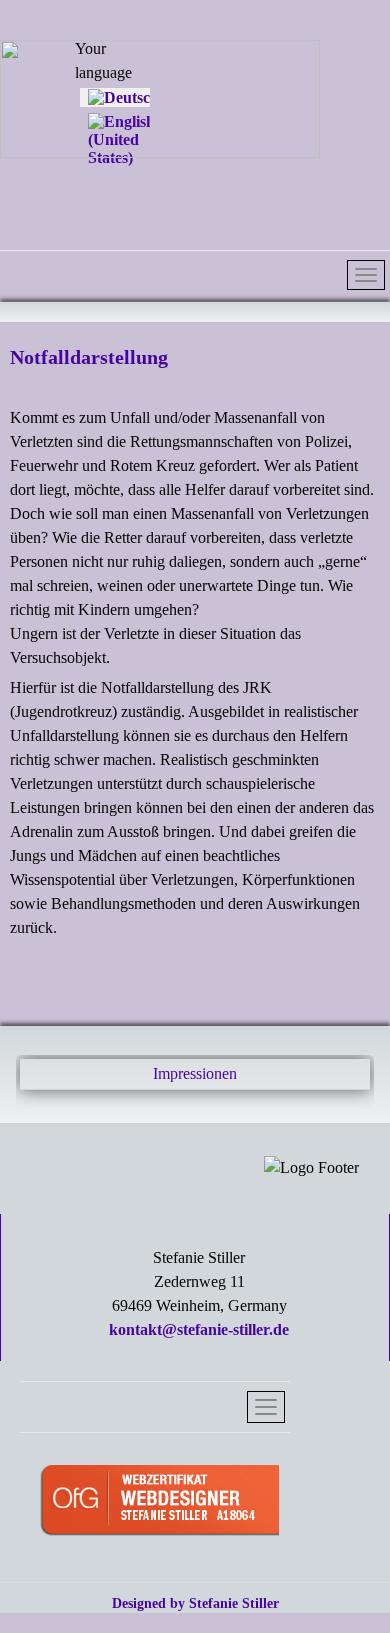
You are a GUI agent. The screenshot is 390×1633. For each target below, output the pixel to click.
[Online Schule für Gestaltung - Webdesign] (159, 1502)
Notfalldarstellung (89, 357)
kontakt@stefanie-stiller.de (199, 1329)
